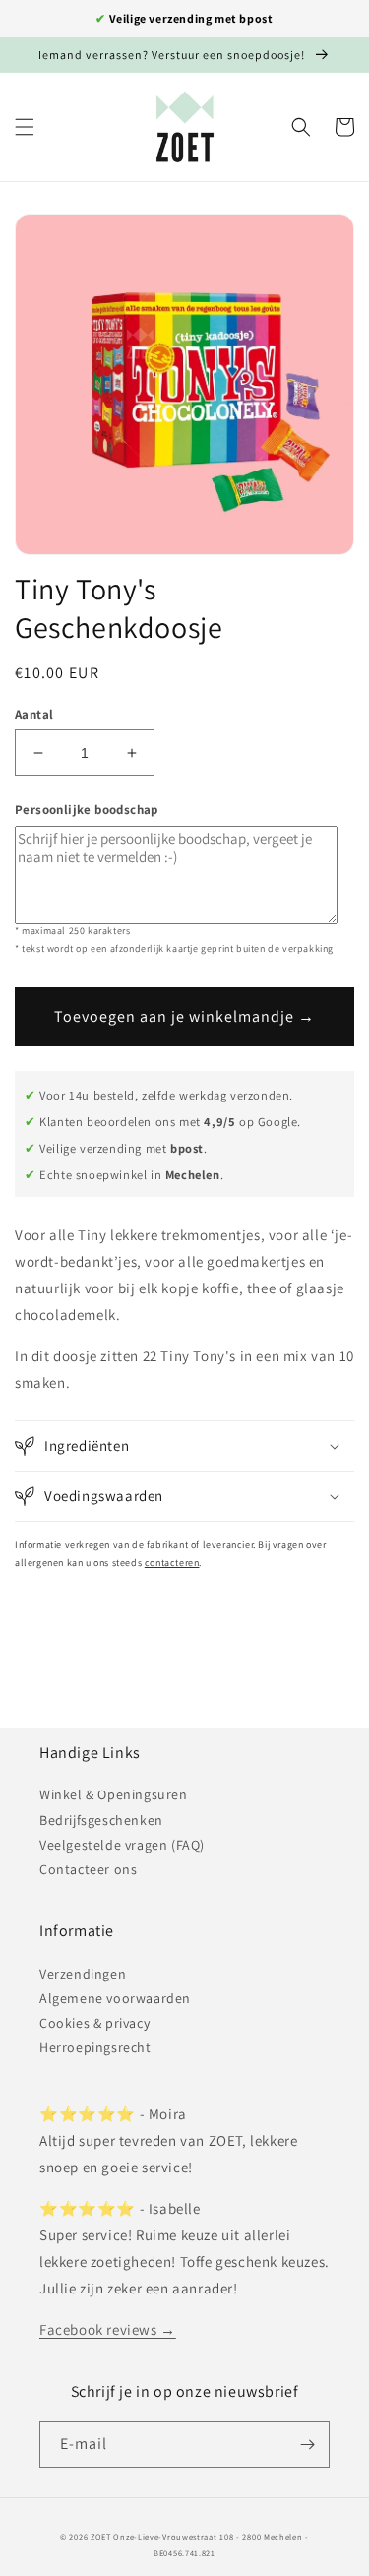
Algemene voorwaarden (115, 1998)
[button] (25, 127)
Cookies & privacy (94, 2023)
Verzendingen (83, 1974)
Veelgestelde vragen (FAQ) (122, 1845)
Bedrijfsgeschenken (101, 1820)
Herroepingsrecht (95, 2047)
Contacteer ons (88, 1869)
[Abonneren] (307, 2445)
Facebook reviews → (108, 2329)
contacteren (172, 1563)
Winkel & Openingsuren (114, 1794)
